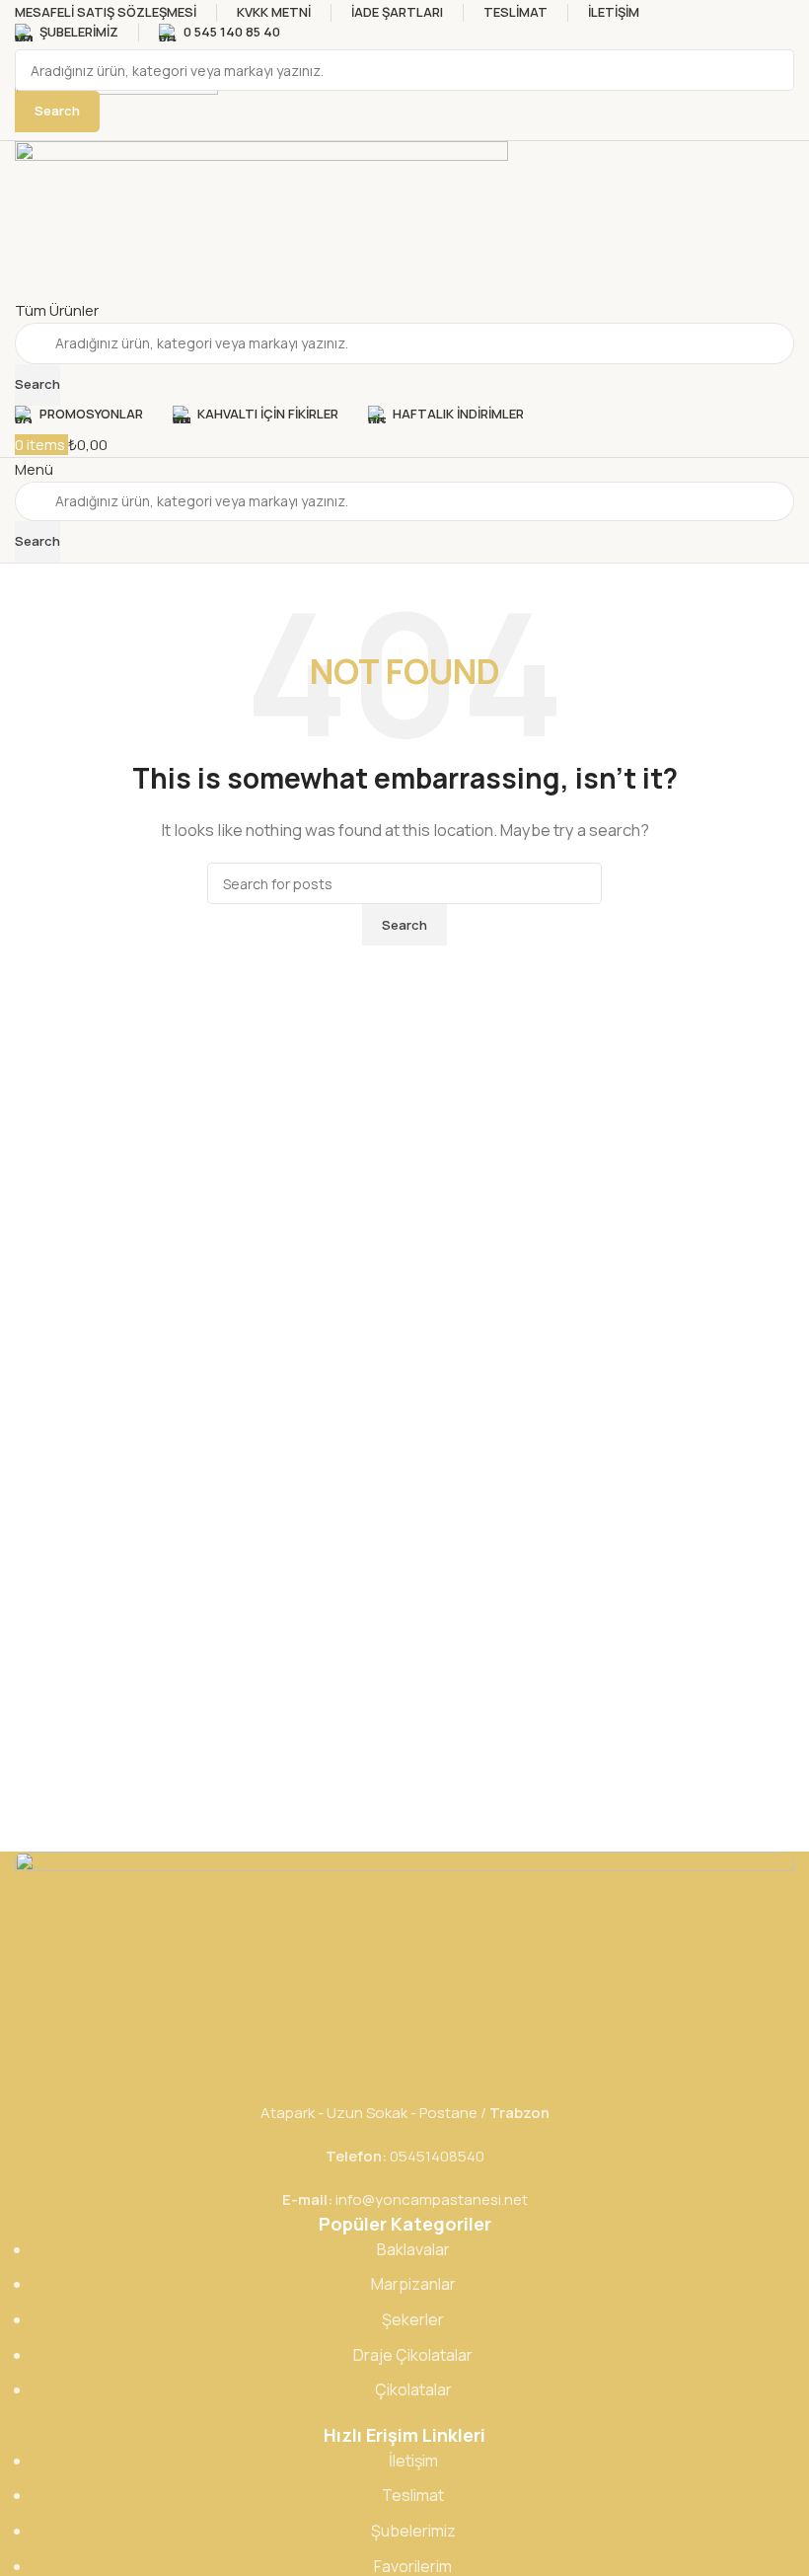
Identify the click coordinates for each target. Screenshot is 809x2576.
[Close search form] (25, 25)
